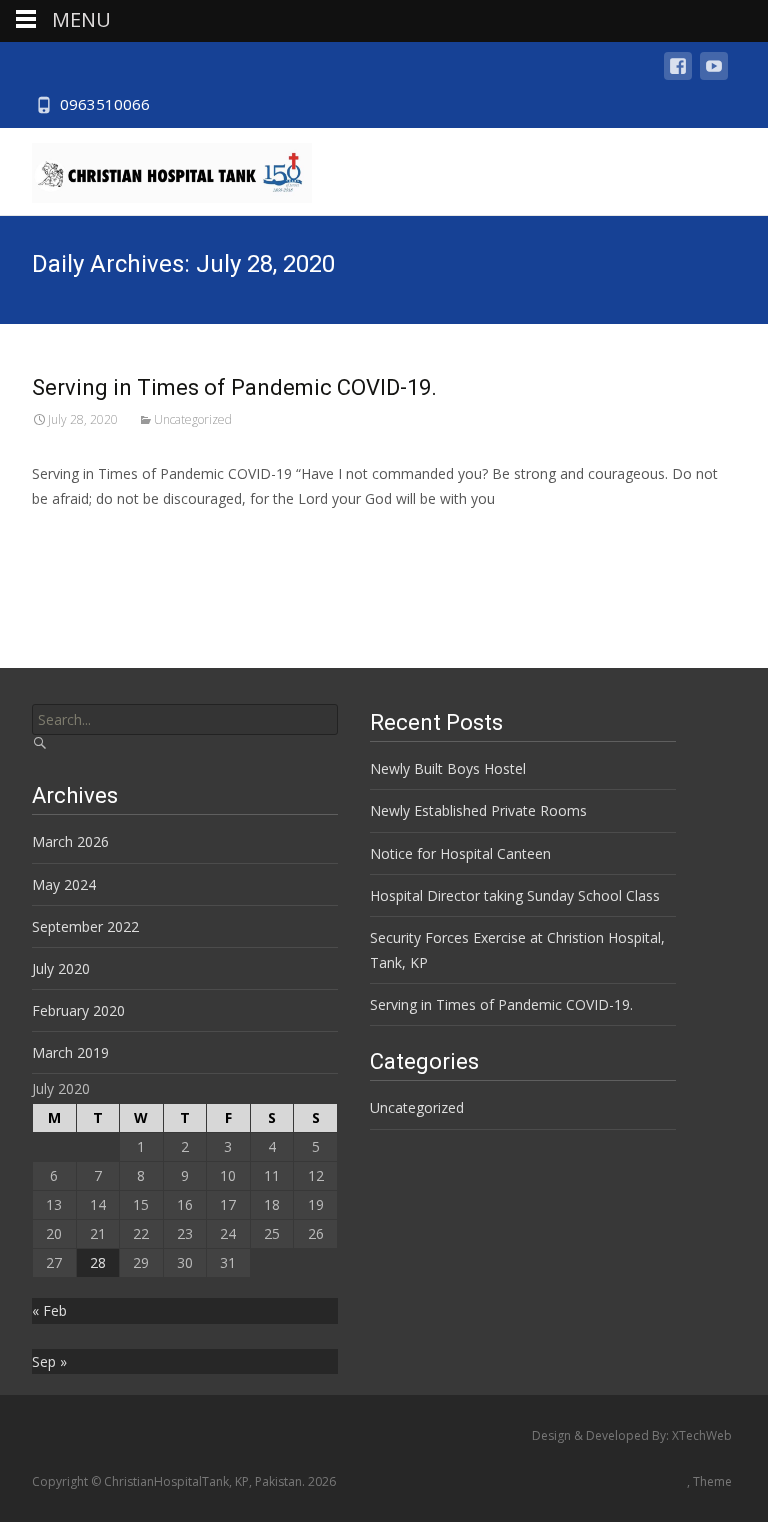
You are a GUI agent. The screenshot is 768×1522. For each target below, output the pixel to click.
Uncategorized (193, 419)
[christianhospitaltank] (156, 168)
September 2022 (85, 926)
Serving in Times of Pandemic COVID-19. (234, 387)
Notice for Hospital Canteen (460, 853)
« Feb (49, 1310)
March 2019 (70, 1052)
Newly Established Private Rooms (478, 810)
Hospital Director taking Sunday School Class (515, 895)
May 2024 (64, 884)
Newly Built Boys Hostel (448, 768)
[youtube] (714, 75)
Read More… (76, 535)
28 (98, 1262)
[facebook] (678, 75)
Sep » (49, 1361)
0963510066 (105, 104)
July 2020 (61, 968)
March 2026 (70, 841)
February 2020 (78, 1010)
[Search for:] (185, 719)
